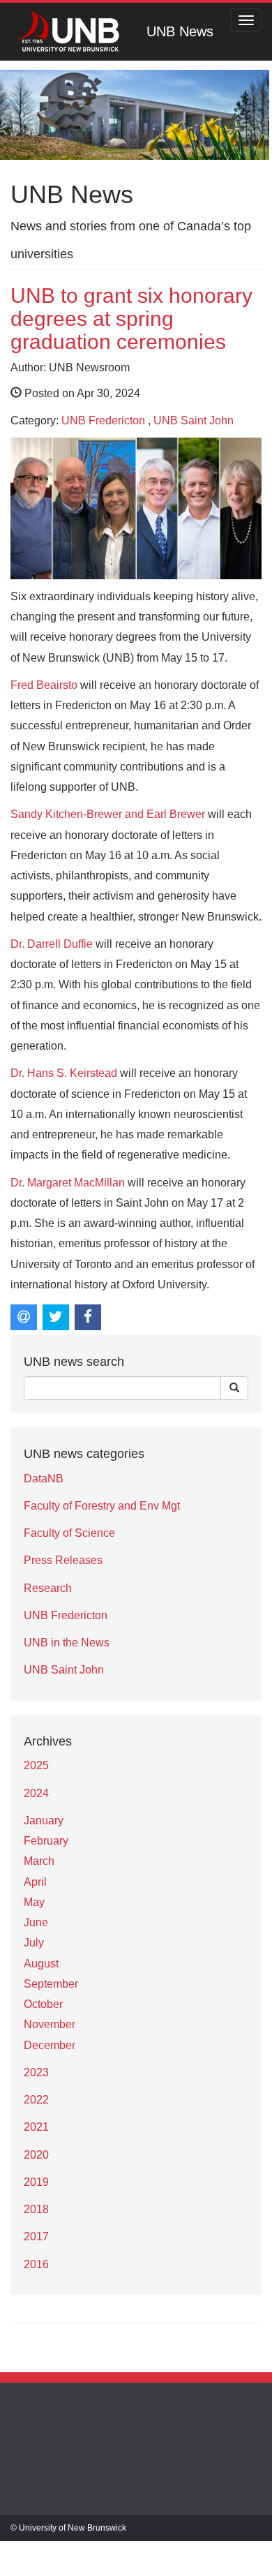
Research (48, 1588)
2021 (36, 2127)
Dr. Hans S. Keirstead (64, 1073)
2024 (36, 1793)
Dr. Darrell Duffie (52, 944)
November (50, 2024)
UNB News (180, 31)
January (44, 1821)
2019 (36, 2182)
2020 (36, 2155)
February (46, 1841)
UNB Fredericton (103, 420)
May (34, 1902)
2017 (36, 2236)
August (41, 1964)
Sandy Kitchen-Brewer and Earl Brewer (108, 814)
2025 (36, 1765)
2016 (36, 2264)
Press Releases (63, 1560)
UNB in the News (67, 1643)
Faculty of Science (69, 1533)
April (35, 1882)
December (50, 2045)
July (34, 1943)
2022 (36, 2100)
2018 (36, 2209)
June (36, 1922)
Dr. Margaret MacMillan (68, 1183)
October (43, 2004)
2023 (36, 2072)
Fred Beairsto (44, 685)
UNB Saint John (194, 420)
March (39, 1861)
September (51, 1984)
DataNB (44, 1479)
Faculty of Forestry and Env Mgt (102, 1506)
